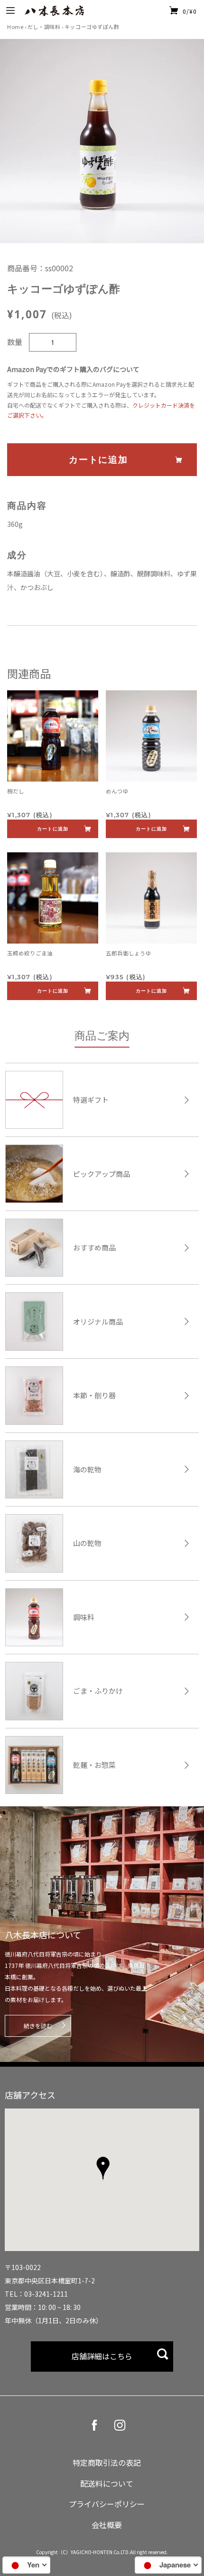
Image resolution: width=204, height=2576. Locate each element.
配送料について (107, 2483)
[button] (103, 2169)
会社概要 (107, 2525)
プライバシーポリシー (107, 2504)
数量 (15, 342)
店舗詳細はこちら (102, 2356)
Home (15, 27)
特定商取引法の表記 (107, 2462)
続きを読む (38, 2026)
